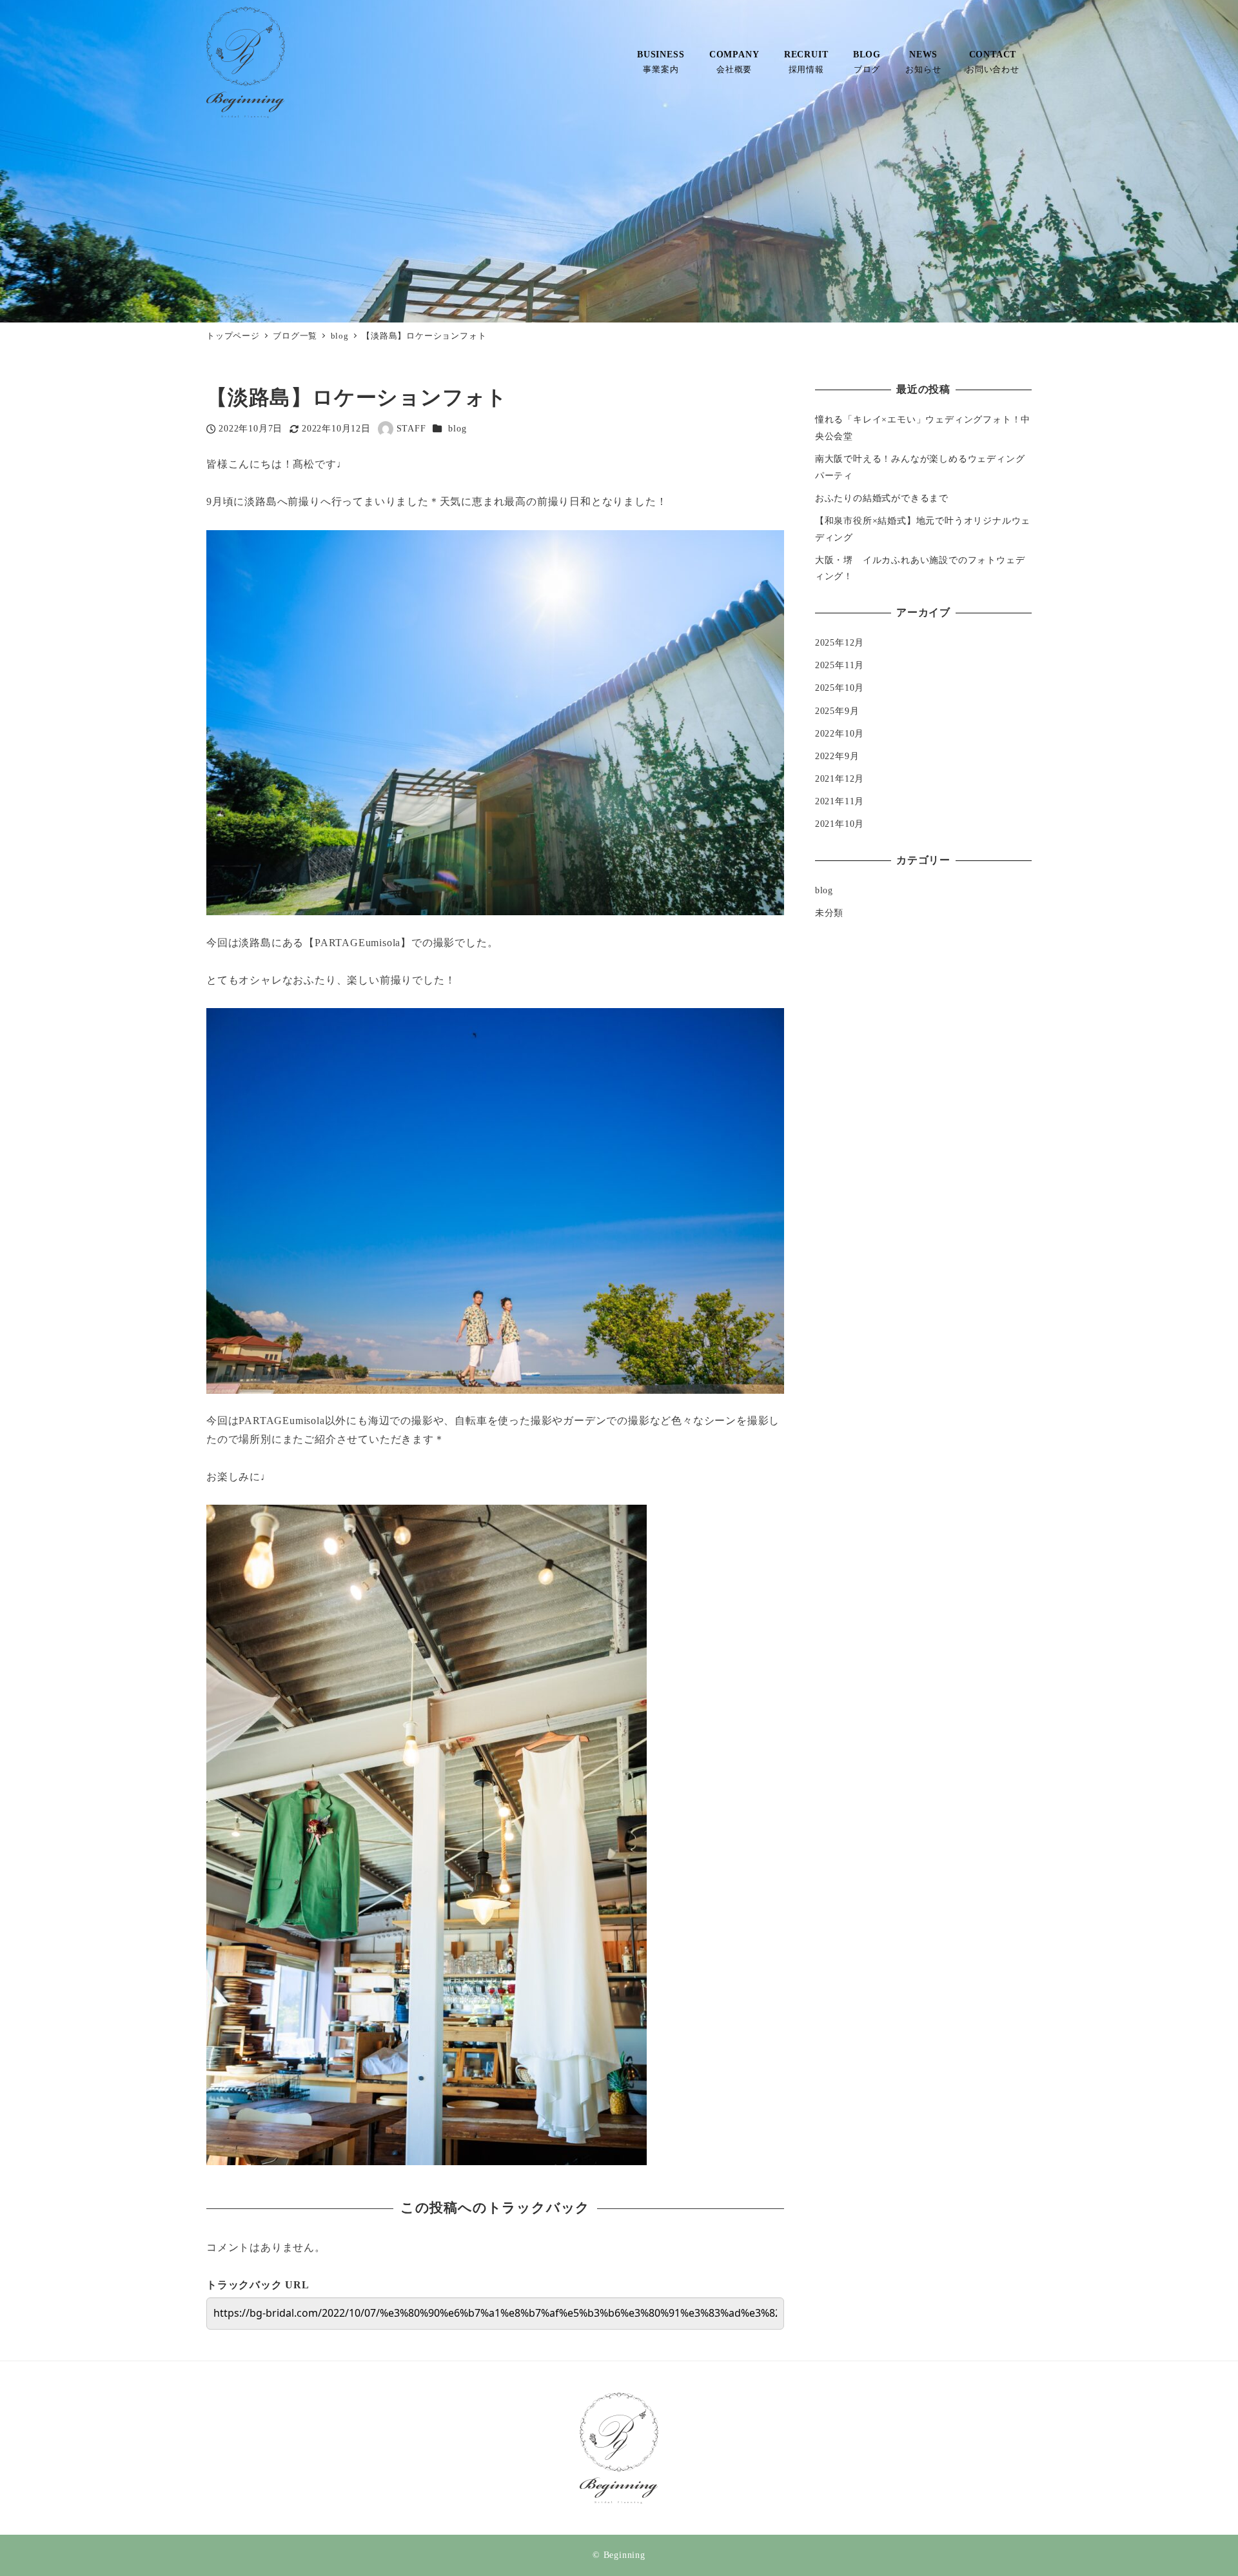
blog (457, 428)
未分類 (829, 913)
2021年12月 (840, 778)
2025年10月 (840, 688)
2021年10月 (840, 824)
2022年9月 (837, 756)
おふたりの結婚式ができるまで (882, 498)
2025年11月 (840, 665)
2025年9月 (837, 710)
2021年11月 (840, 801)
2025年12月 (840, 642)
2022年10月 (840, 733)
